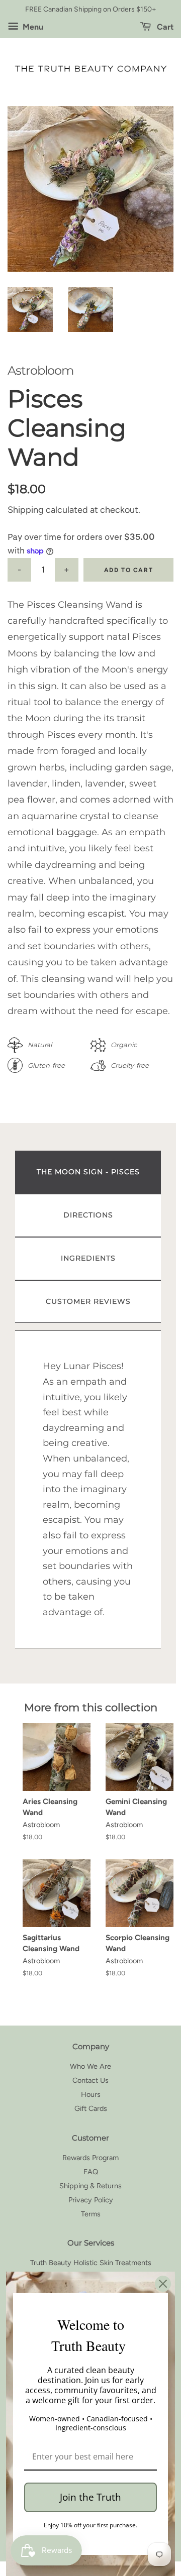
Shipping (26, 510)
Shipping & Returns (90, 2186)
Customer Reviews (88, 1301)
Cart (164, 27)
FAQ (91, 2172)
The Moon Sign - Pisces (88, 1172)
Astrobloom (40, 370)
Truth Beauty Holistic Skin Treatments (91, 2263)
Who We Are (90, 2066)
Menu (32, 27)
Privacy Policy (91, 2200)
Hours (91, 2094)
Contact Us (90, 2080)
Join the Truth (90, 2497)
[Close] (163, 2284)
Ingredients (88, 1258)
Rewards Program (90, 2158)
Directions (88, 1215)
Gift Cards (91, 2108)
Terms (91, 2214)
